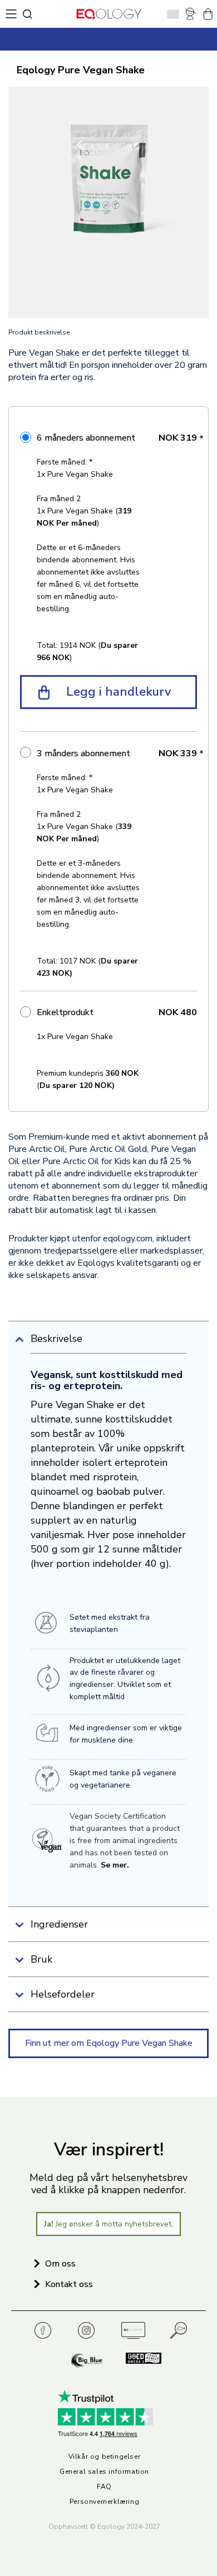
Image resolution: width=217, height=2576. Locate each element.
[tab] (108, 1343)
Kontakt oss (69, 2284)
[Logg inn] (191, 14)
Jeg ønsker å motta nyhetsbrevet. (108, 2224)
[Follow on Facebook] (46, 2331)
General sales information (104, 2472)
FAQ (104, 2487)
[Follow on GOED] (137, 2361)
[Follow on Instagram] (90, 2331)
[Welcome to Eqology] (109, 14)
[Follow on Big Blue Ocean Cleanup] (88, 2361)
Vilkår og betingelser (105, 2457)
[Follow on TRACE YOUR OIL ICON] (179, 2331)
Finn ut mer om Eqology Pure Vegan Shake (109, 2043)
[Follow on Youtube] (133, 2331)
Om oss (60, 2264)
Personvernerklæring (104, 2502)
